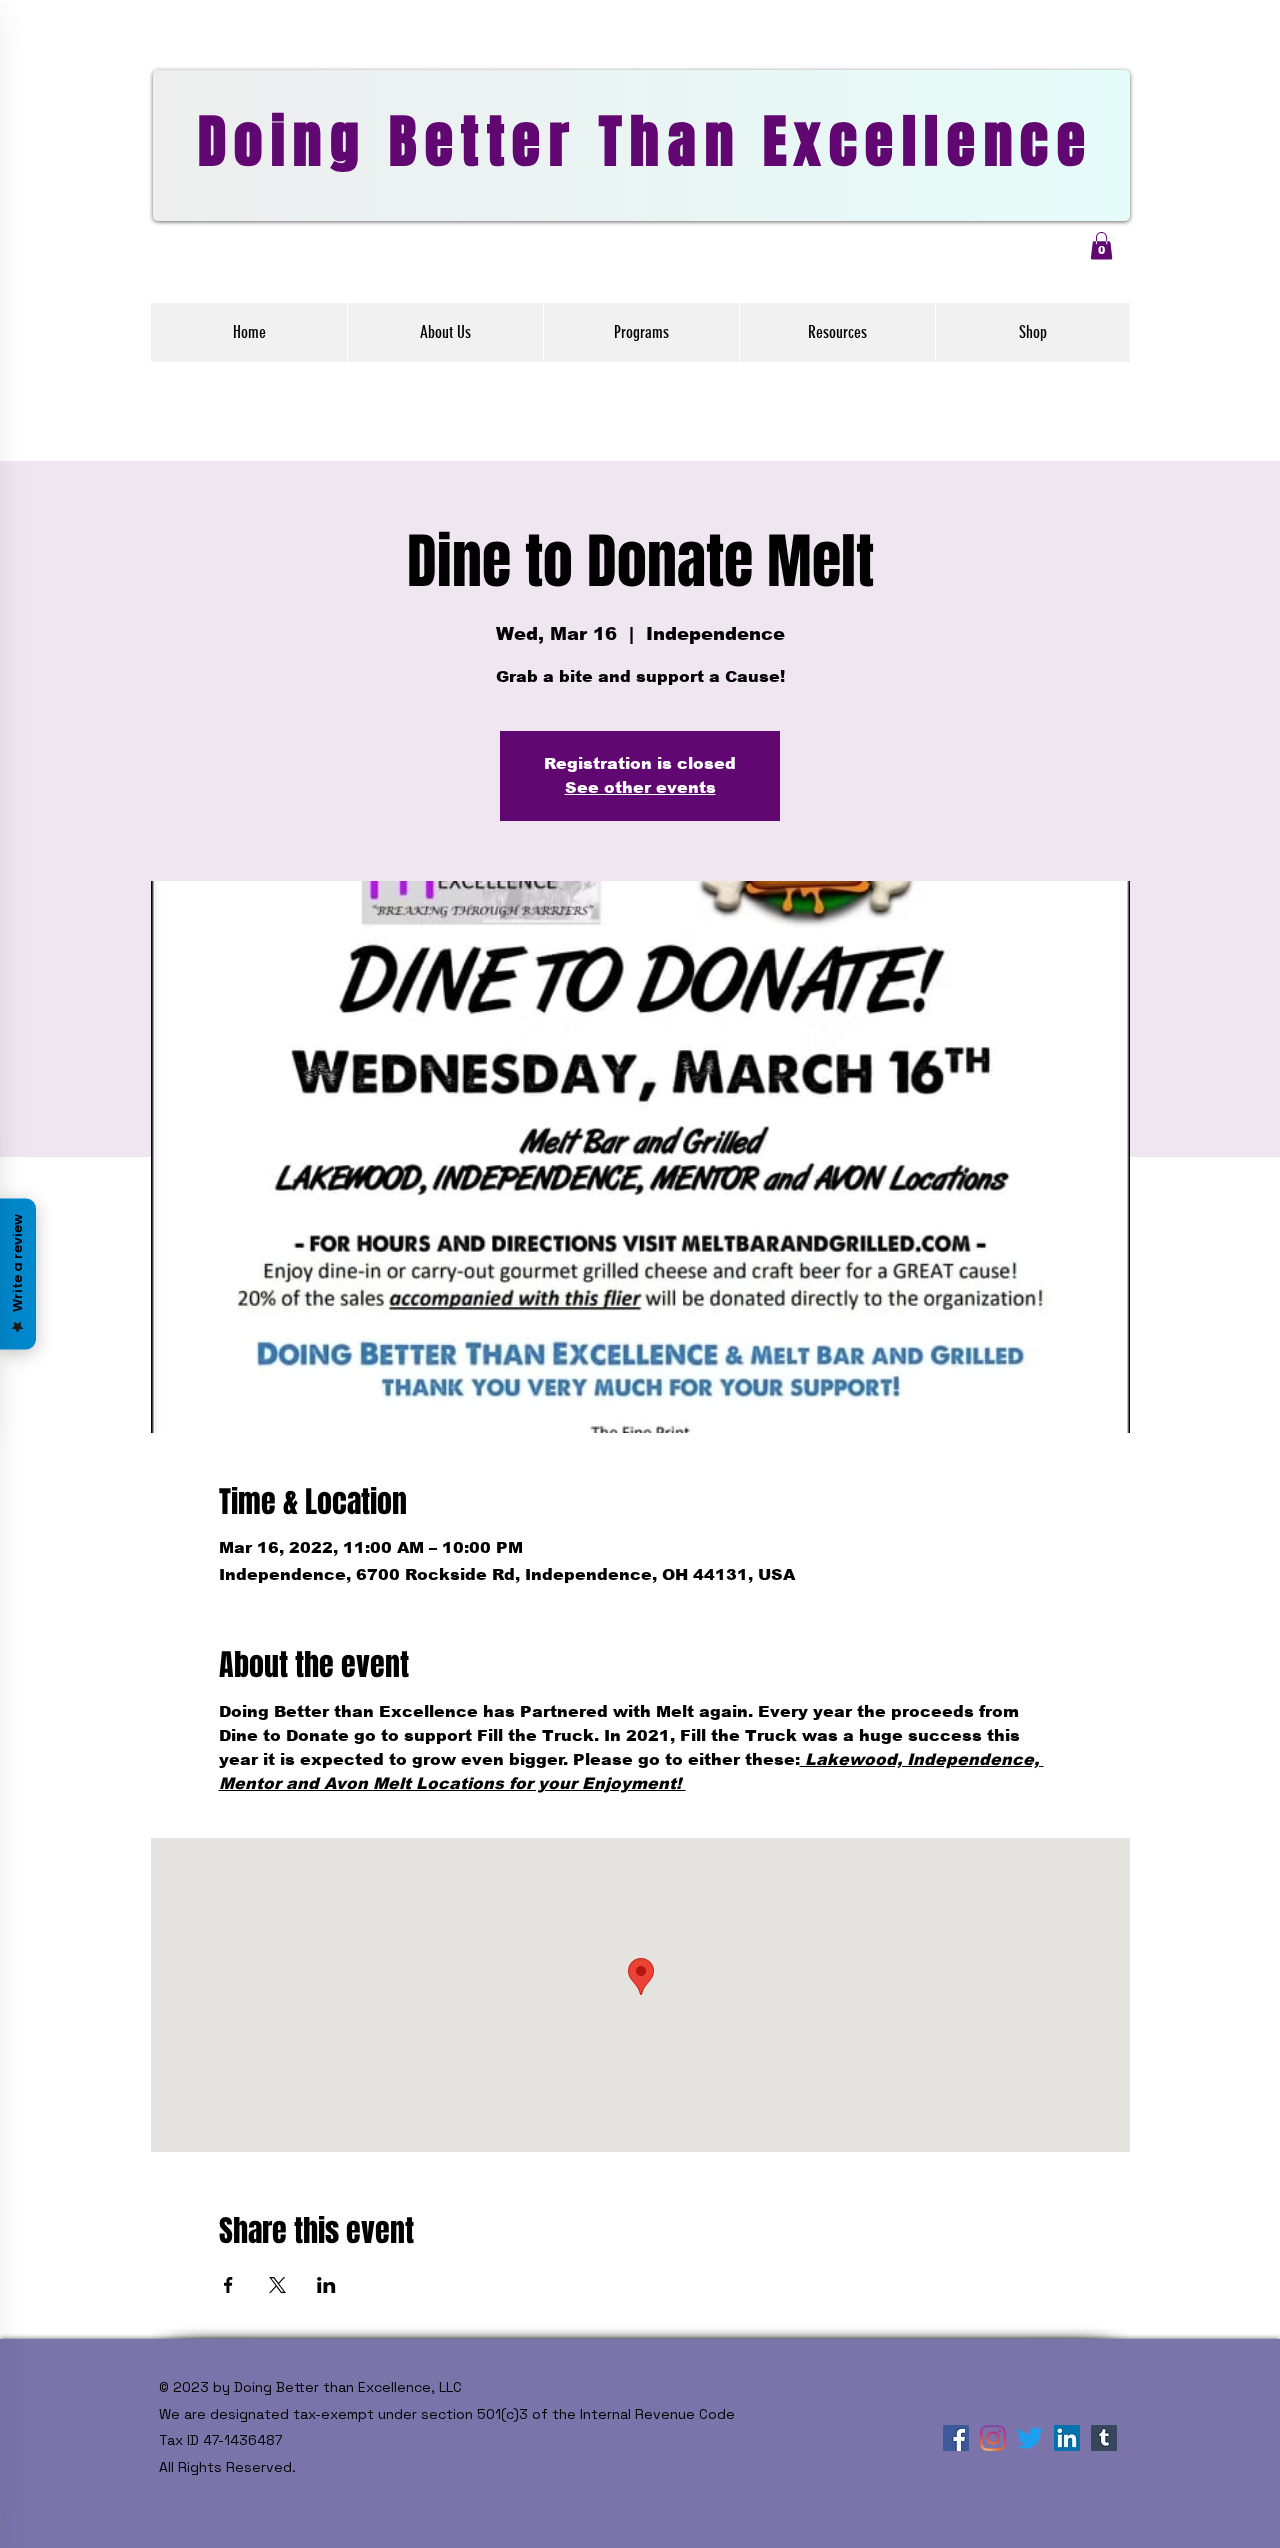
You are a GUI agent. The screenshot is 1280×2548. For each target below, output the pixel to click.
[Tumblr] (1104, 2438)
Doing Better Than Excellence (645, 142)
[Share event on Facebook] (228, 2285)
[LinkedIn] (1067, 2438)
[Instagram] (993, 2438)
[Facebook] (956, 2438)
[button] (1101, 245)
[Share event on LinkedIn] (326, 2285)
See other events (640, 787)
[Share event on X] (277, 2285)
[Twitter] (1030, 2438)
